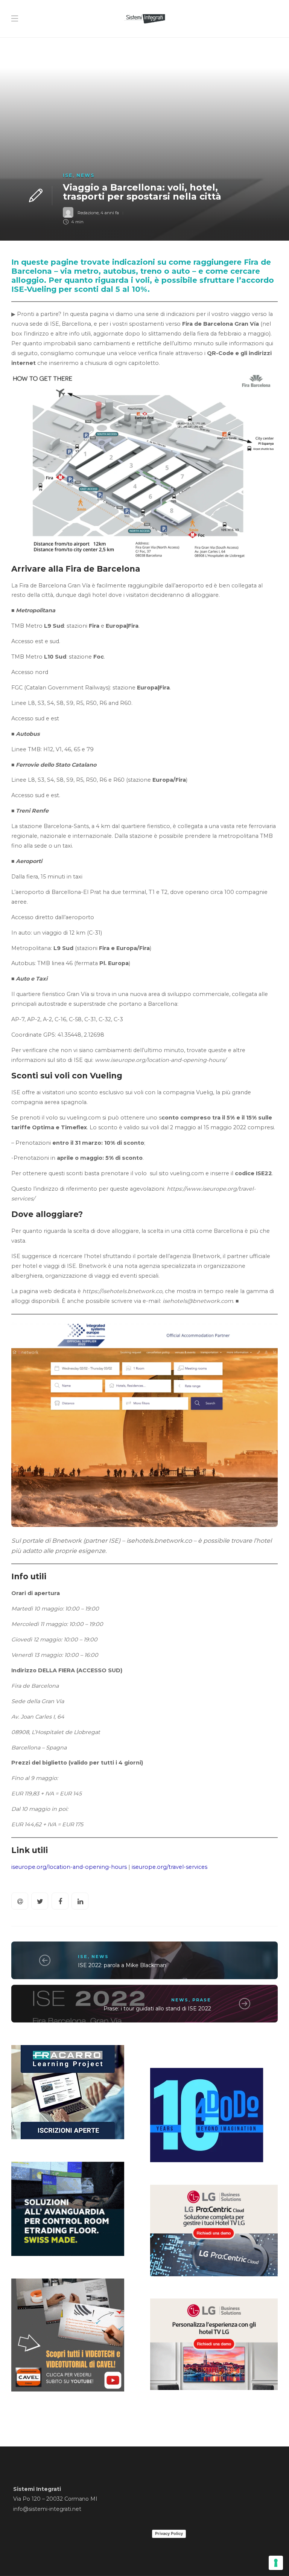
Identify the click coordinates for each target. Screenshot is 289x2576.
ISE (68, 175)
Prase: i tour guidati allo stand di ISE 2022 (157, 2009)
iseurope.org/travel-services (170, 1867)
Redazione (88, 213)
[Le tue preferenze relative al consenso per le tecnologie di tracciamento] (276, 2563)
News (85, 175)
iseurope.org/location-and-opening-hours (69, 1867)
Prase (202, 2000)
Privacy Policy (169, 2533)
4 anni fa (110, 213)
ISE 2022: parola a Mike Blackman (122, 1965)
